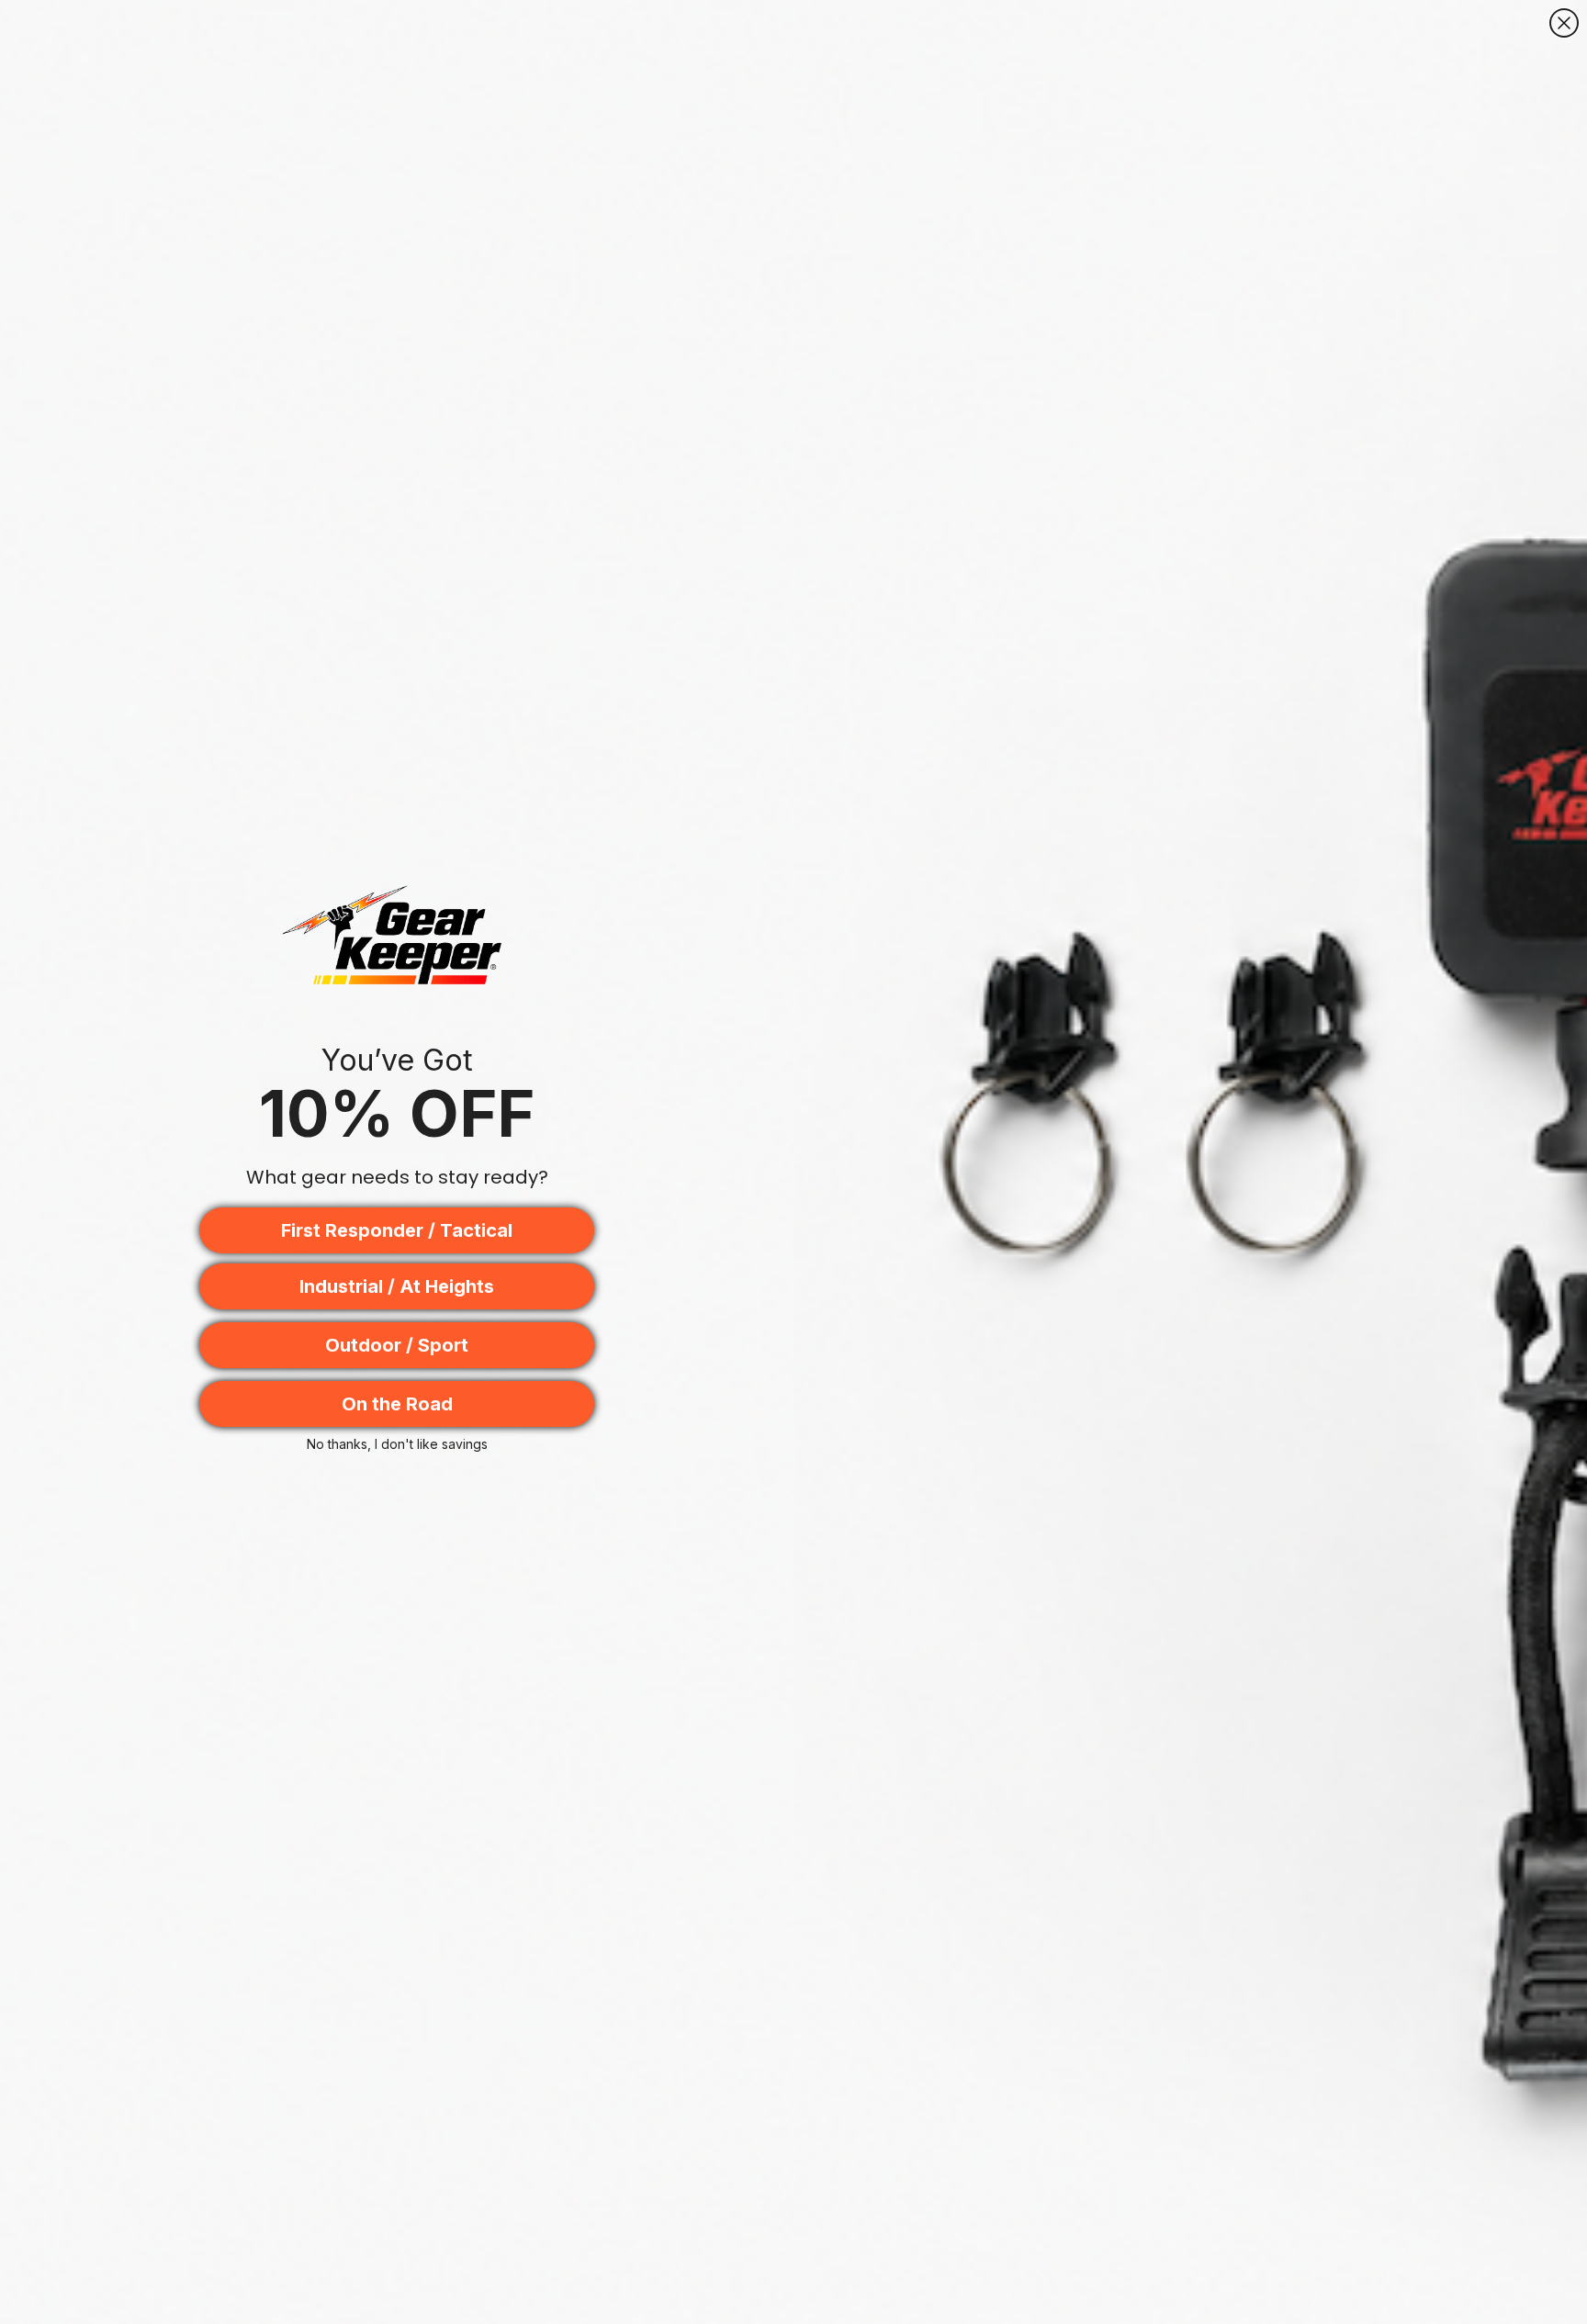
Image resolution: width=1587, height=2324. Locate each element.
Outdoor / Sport (397, 1345)
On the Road (397, 1404)
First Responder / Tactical (397, 1230)
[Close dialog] (1564, 23)
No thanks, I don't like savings (397, 1444)
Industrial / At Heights (397, 1286)
